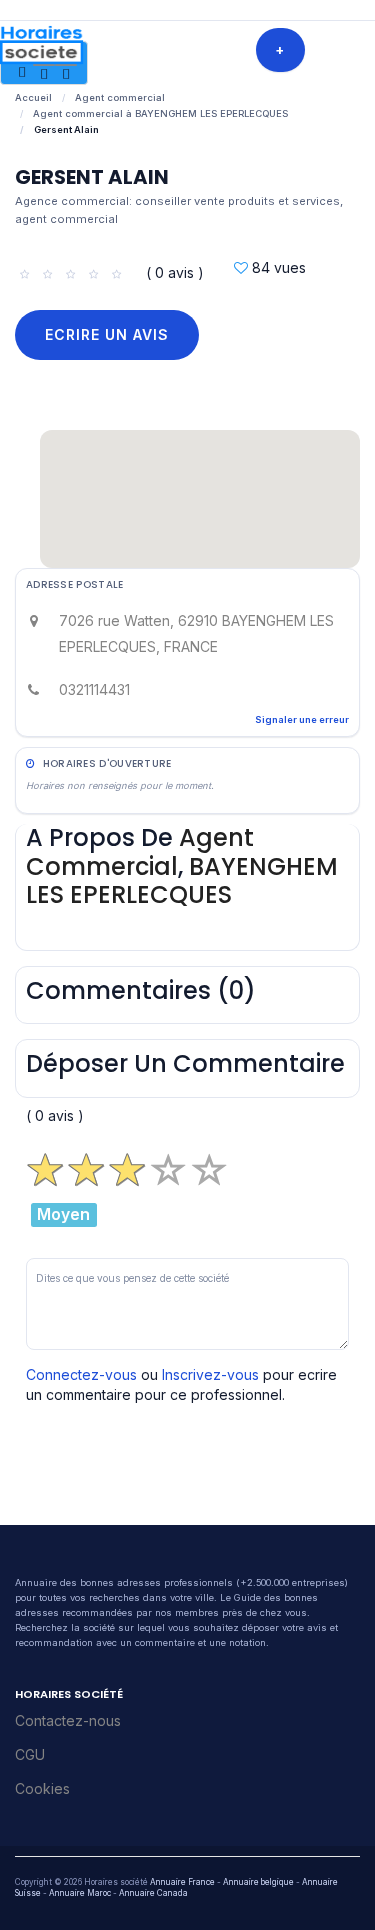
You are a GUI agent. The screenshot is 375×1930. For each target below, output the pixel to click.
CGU (30, 1754)
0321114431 (94, 689)
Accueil (33, 97)
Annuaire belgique (258, 1882)
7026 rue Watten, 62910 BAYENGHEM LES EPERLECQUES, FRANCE (196, 633)
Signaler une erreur (302, 719)
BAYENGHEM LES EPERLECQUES (182, 881)
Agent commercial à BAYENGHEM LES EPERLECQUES (160, 113)
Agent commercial (120, 97)
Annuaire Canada (153, 1893)
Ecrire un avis (107, 334)
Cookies (42, 1788)
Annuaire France (182, 1882)
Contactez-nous (68, 1720)
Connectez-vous (81, 1374)
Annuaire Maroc (80, 1893)
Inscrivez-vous (210, 1374)
